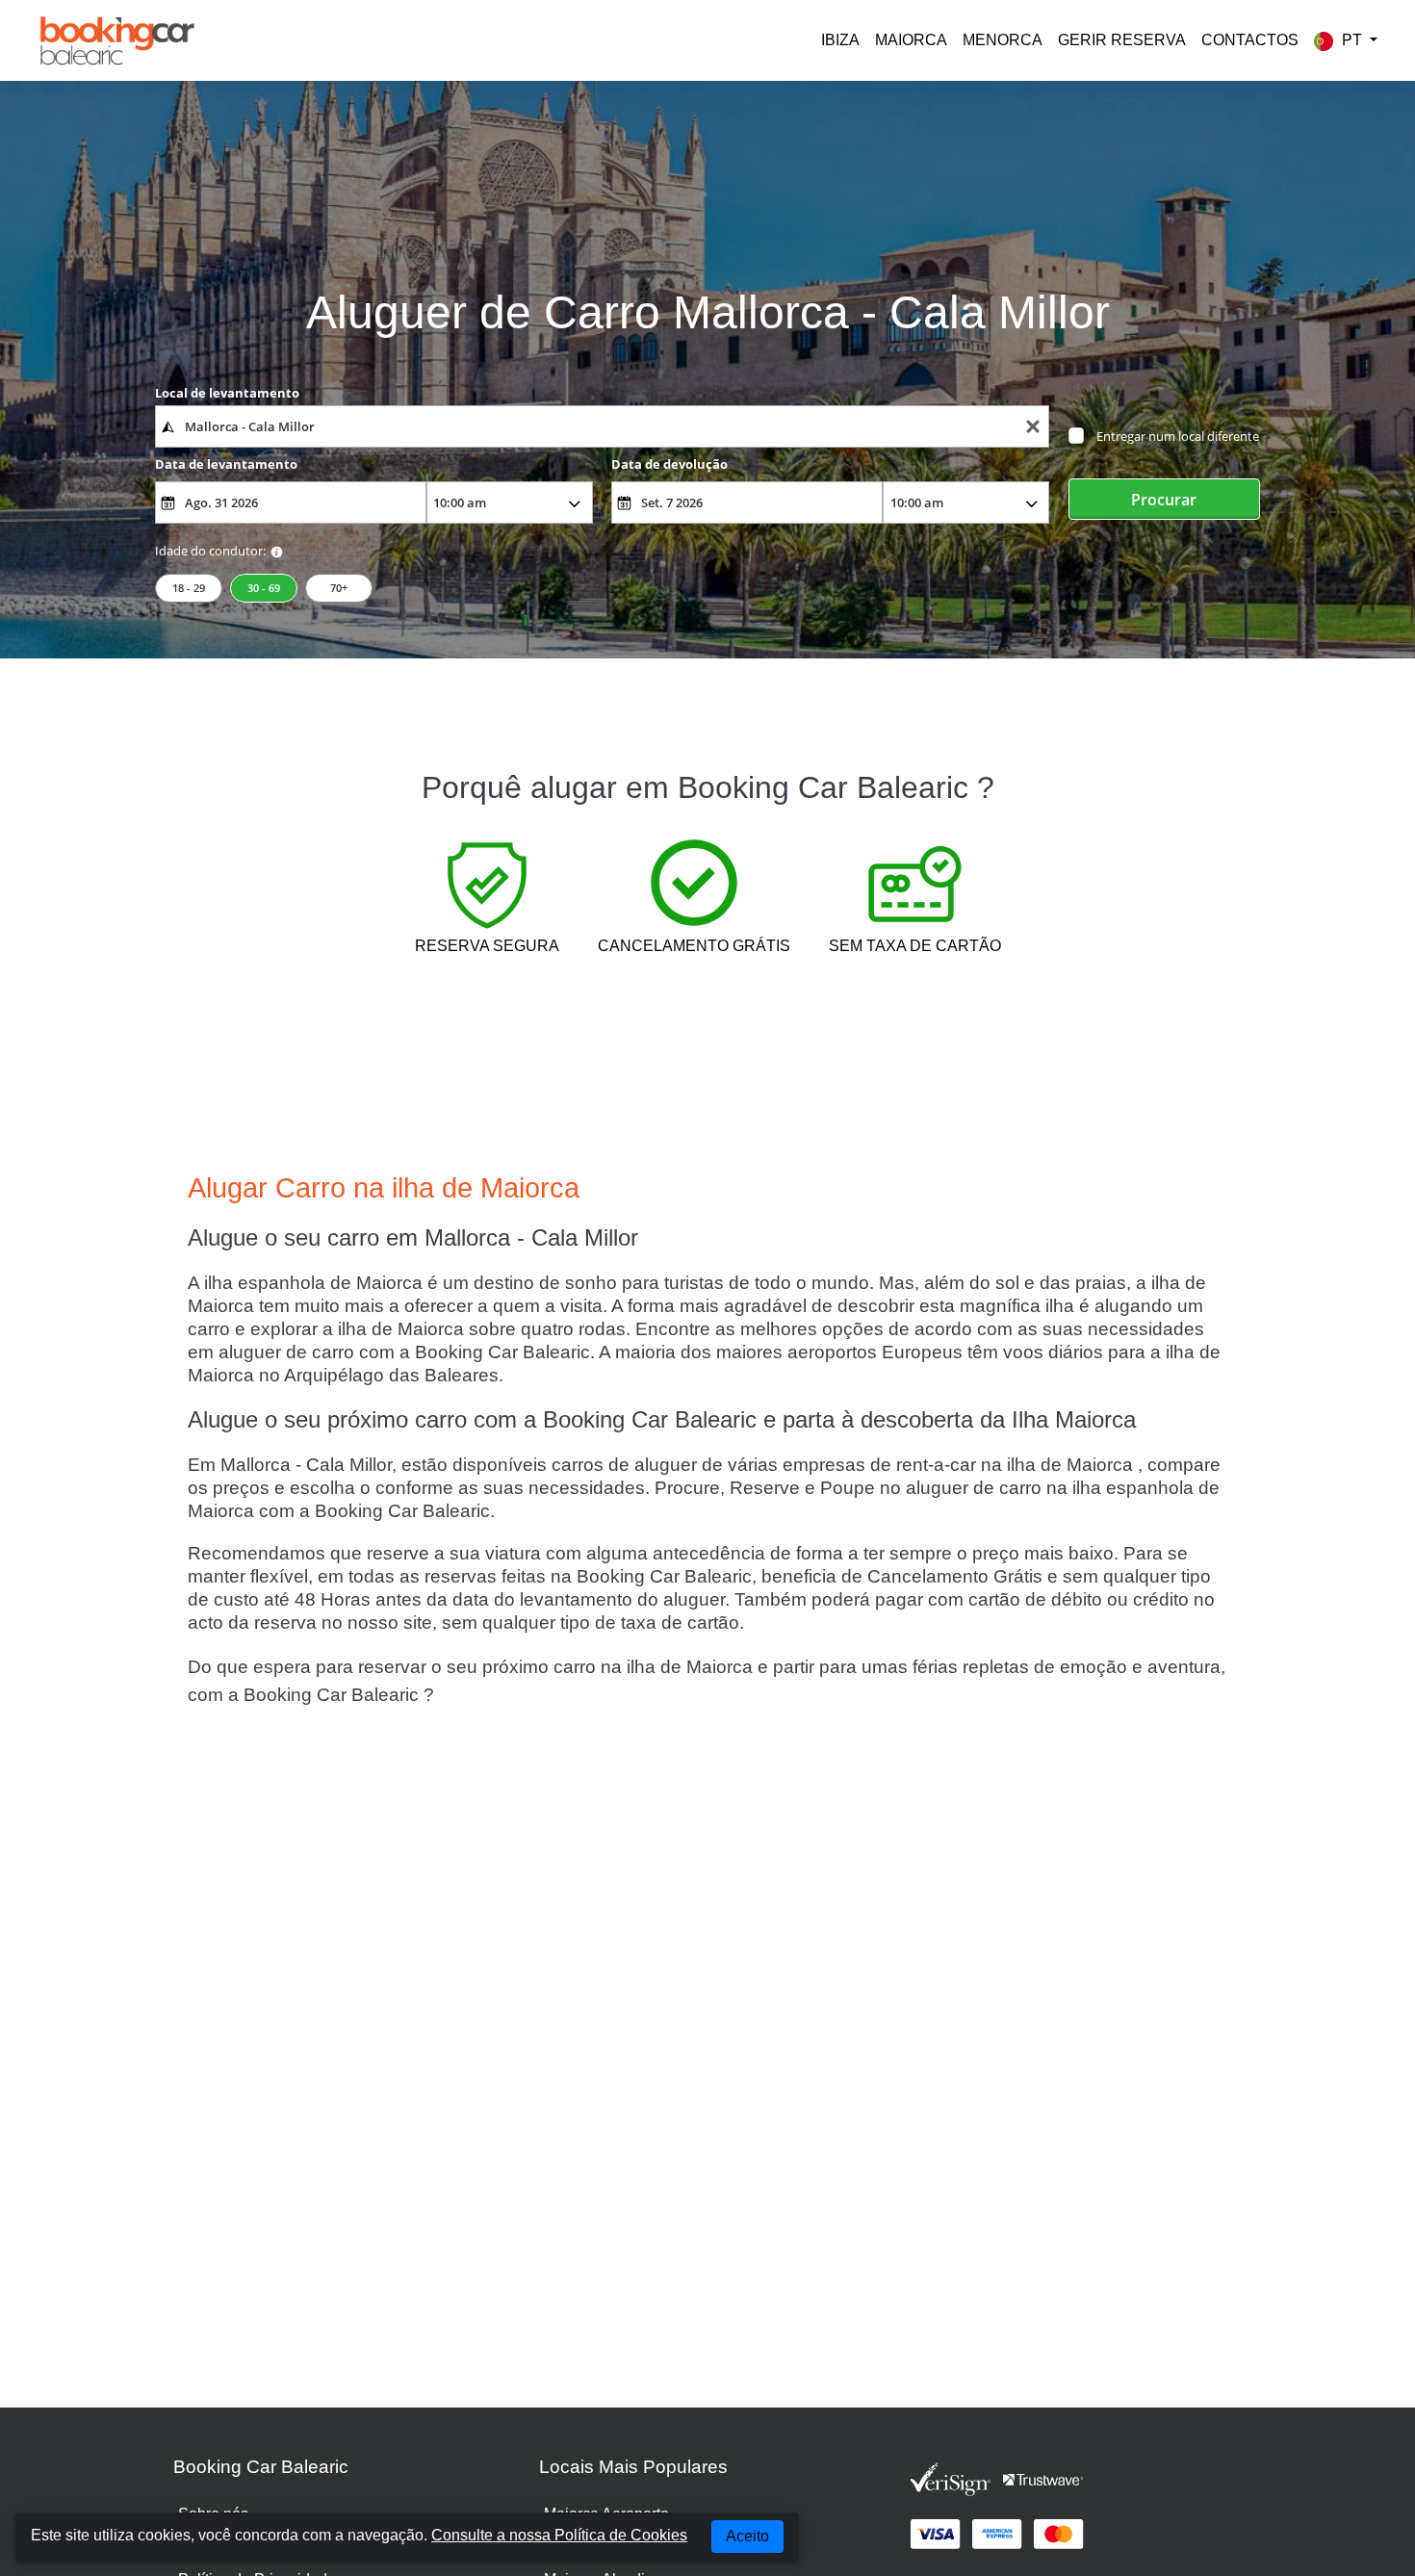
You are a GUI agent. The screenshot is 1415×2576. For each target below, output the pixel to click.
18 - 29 (189, 588)
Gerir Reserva (1122, 40)
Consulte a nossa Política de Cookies (559, 2535)
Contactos (1250, 40)
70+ (339, 588)
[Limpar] (1033, 427)
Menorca (1003, 40)
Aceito (747, 2536)
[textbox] (602, 426)
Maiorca (911, 40)
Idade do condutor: (210, 551)
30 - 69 (264, 588)
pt (1352, 40)
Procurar (1164, 500)
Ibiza (840, 40)
